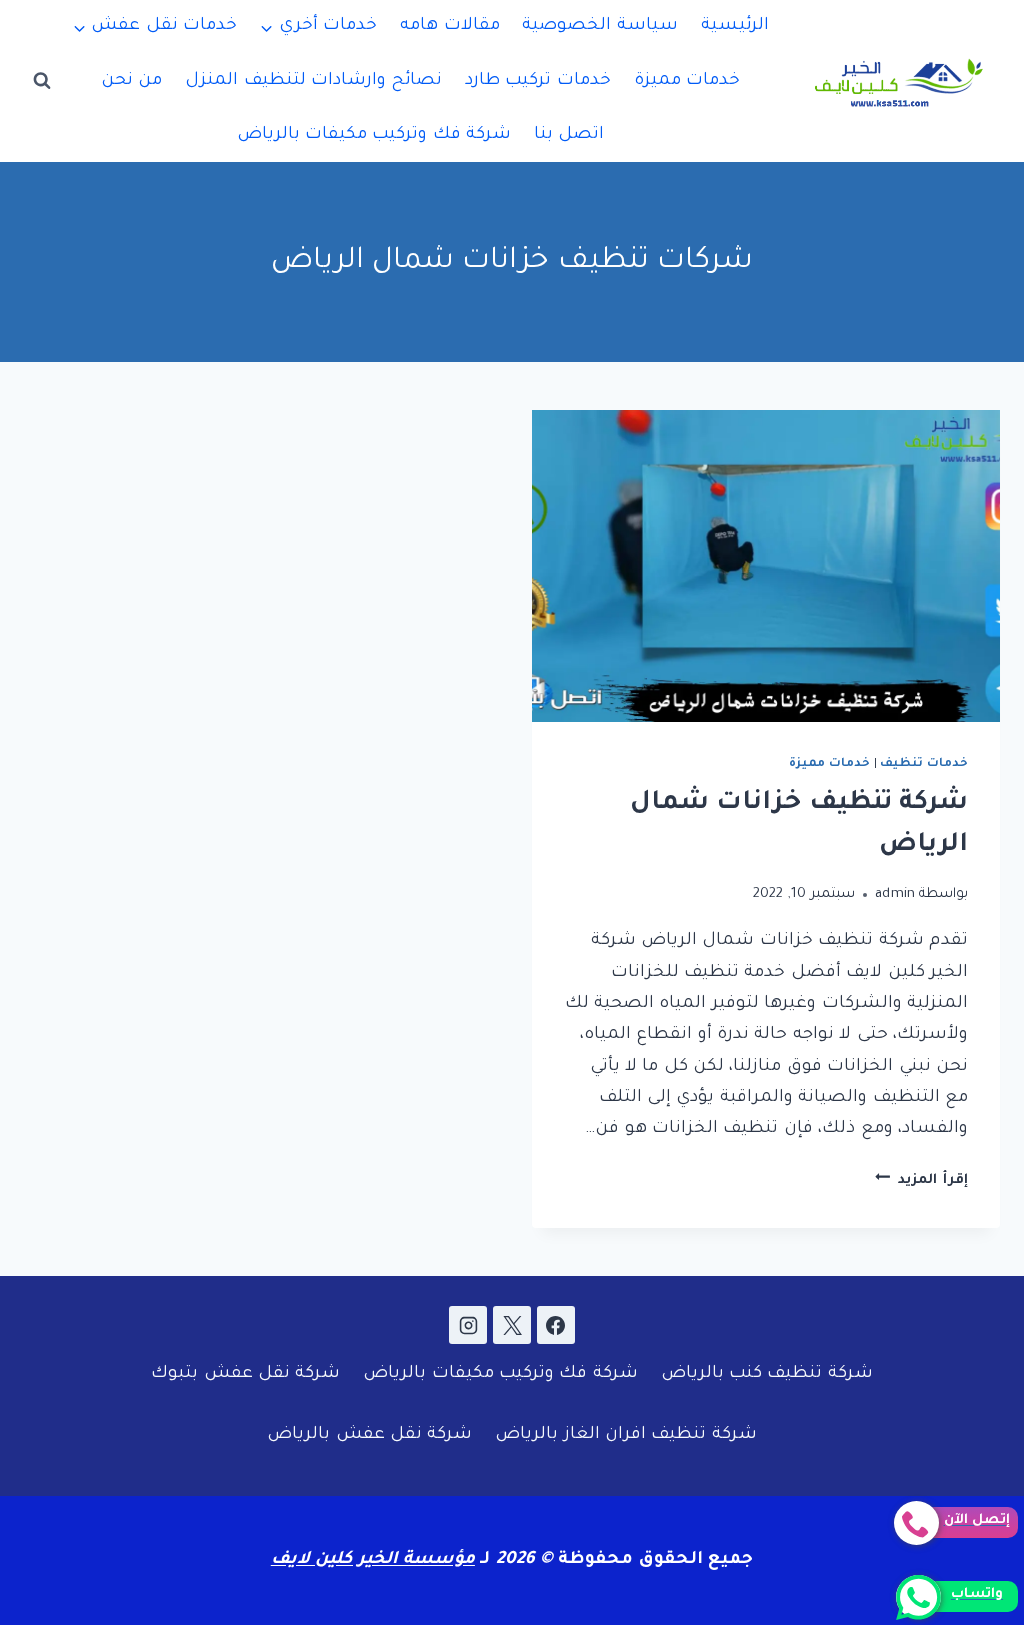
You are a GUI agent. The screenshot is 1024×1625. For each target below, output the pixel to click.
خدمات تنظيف (924, 764)
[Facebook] (556, 1325)
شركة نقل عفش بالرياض (369, 1435)
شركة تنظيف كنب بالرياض (767, 1374)
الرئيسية (735, 26)
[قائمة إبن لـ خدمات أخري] (319, 27)
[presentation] (766, 566)
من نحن (131, 81)
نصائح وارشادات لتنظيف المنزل (313, 81)
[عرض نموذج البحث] (42, 81)
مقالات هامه (449, 26)
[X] (512, 1325)
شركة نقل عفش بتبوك (245, 1374)
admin (895, 894)
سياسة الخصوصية (599, 26)
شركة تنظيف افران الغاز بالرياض (626, 1435)
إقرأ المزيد (921, 1180)
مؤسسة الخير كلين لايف (373, 1560)
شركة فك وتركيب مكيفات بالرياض (374, 135)
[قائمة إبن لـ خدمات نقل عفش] (155, 27)
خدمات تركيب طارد (538, 81)
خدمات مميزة (687, 81)
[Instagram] (468, 1325)
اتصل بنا (569, 135)
